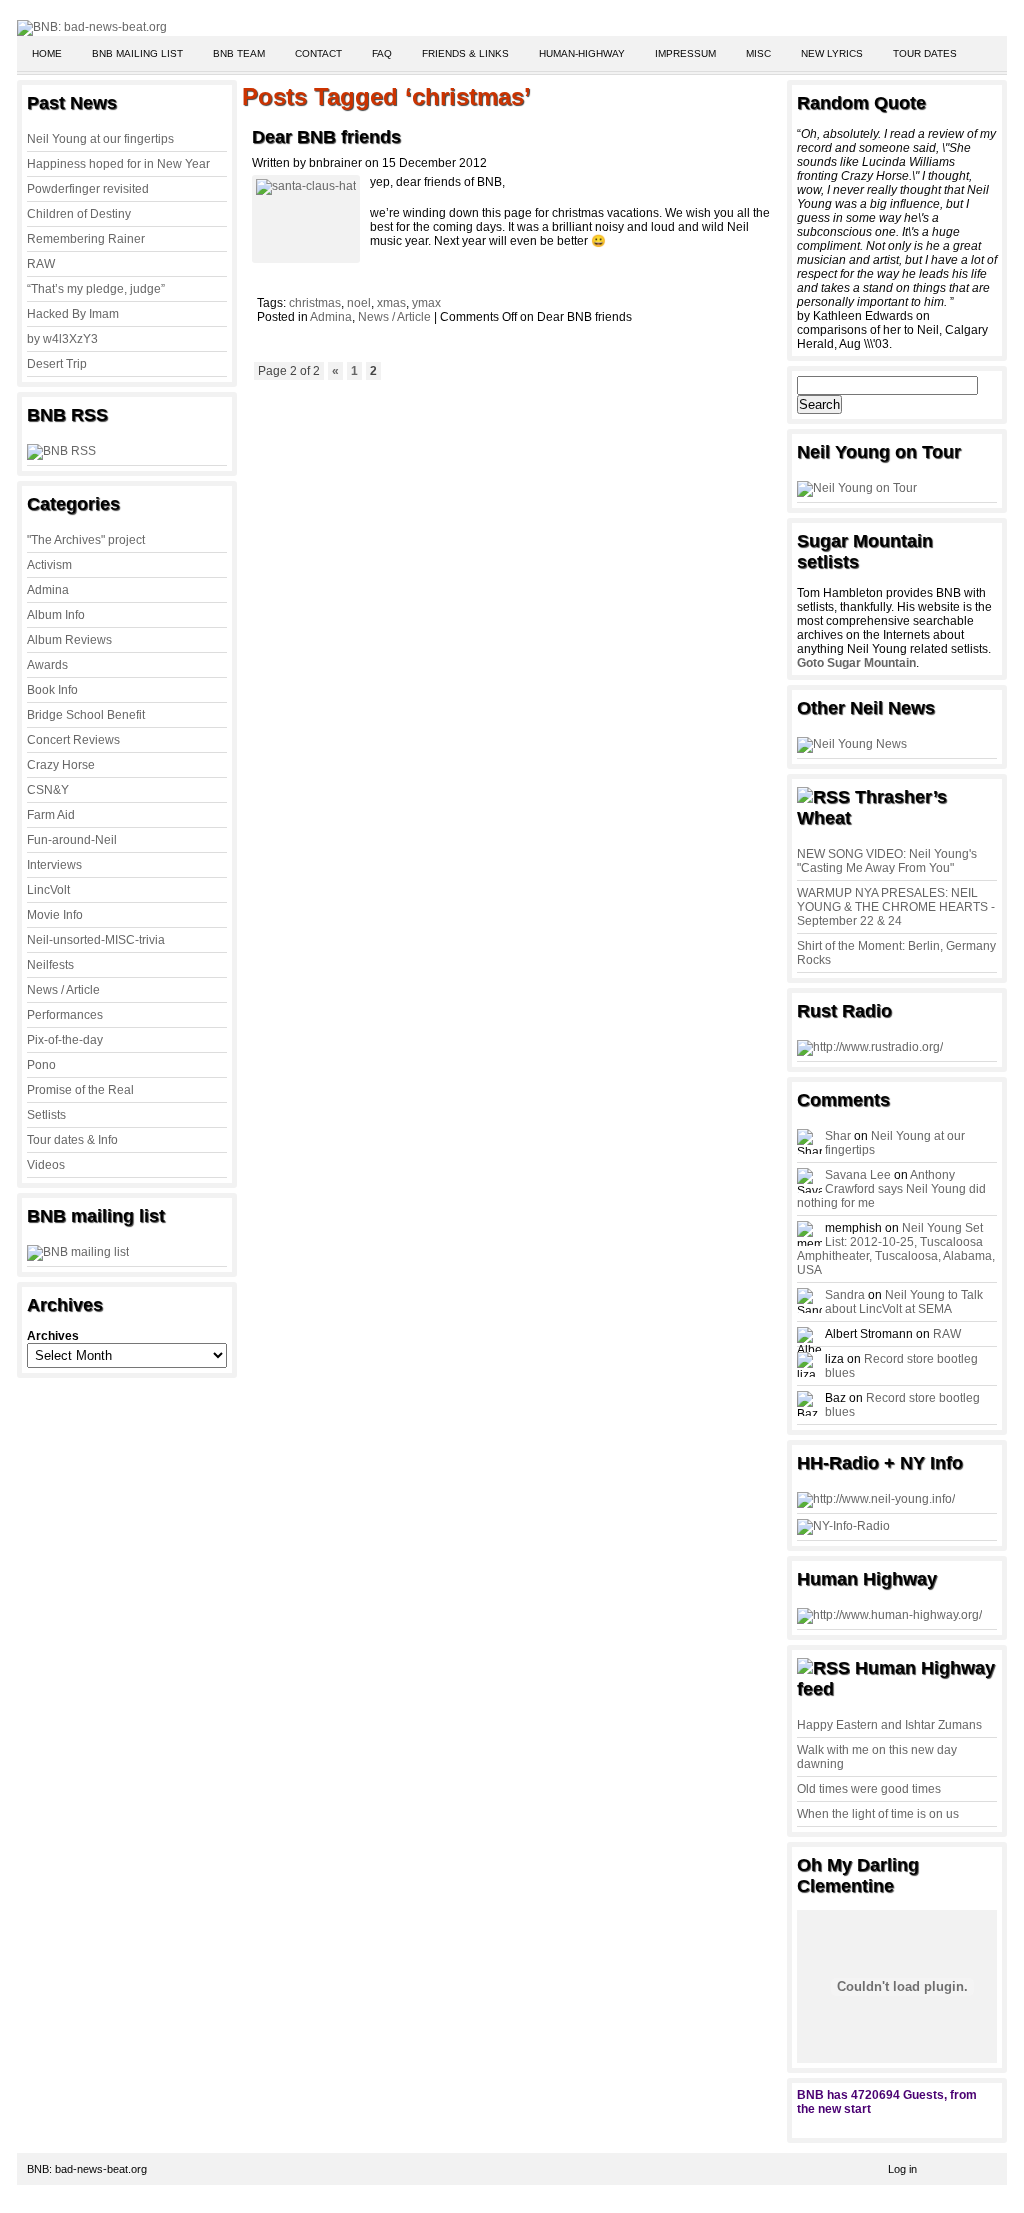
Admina (48, 590)
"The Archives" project (86, 540)
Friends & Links (465, 53)
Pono (41, 1065)
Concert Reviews (73, 740)
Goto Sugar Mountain (856, 663)
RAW (41, 264)
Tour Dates (925, 53)
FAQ (382, 53)
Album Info (56, 615)
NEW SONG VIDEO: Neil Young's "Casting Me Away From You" (887, 861)
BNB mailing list (137, 53)
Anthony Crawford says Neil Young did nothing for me (891, 1189)
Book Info (52, 690)
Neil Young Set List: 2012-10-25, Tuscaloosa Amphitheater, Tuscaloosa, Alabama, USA (896, 1249)
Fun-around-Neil (72, 840)
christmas (315, 303)
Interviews (54, 865)
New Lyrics (832, 53)
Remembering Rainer (86, 239)
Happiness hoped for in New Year (118, 164)
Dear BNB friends (326, 137)
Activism (49, 565)
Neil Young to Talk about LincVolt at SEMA (904, 1302)
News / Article (63, 990)
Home (47, 53)
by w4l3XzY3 (62, 339)
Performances (65, 1015)
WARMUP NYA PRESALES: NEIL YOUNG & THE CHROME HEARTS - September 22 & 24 (896, 907)
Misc (758, 53)
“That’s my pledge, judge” (96, 289)
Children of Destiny (79, 214)
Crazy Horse (61, 765)
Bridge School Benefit (86, 715)
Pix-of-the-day (65, 1040)
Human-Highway (582, 53)
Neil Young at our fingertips (100, 139)
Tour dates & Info (72, 1140)
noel (359, 303)
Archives (53, 1336)
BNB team (239, 53)
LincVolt (48, 890)
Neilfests (50, 965)
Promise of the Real (80, 1090)
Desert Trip (57, 364)
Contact (318, 53)
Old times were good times (869, 1789)
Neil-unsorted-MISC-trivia (96, 940)
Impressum (685, 53)
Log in (902, 2169)
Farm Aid (51, 815)
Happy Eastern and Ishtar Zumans (889, 1725)
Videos (46, 1165)
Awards (47, 665)
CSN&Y (48, 790)
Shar (838, 1136)
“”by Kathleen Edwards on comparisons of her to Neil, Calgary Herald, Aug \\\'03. (897, 239)
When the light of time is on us (878, 1814)
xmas (391, 303)
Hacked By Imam (73, 314)
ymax (426, 303)
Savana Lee (858, 1175)
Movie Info (55, 915)
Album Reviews (69, 640)
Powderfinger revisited (88, 189)
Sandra (845, 1295)
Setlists (46, 1115)
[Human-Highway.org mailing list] (889, 1615)
